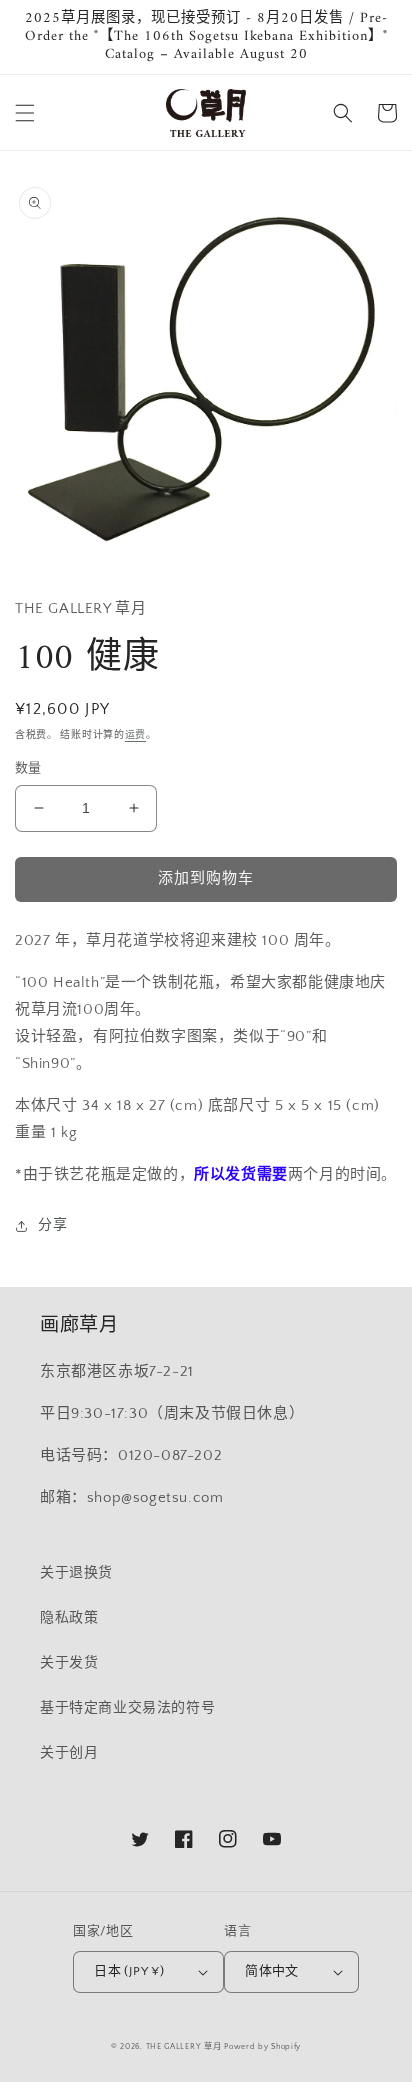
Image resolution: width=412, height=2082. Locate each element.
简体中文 (272, 1971)
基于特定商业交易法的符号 (127, 1708)
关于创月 (69, 1753)
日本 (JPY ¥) (129, 1971)
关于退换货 (76, 1573)
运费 (135, 735)
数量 (28, 768)
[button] (25, 113)
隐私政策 (69, 1618)
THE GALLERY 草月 (184, 2046)
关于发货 (69, 1663)
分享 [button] (52, 1225)
